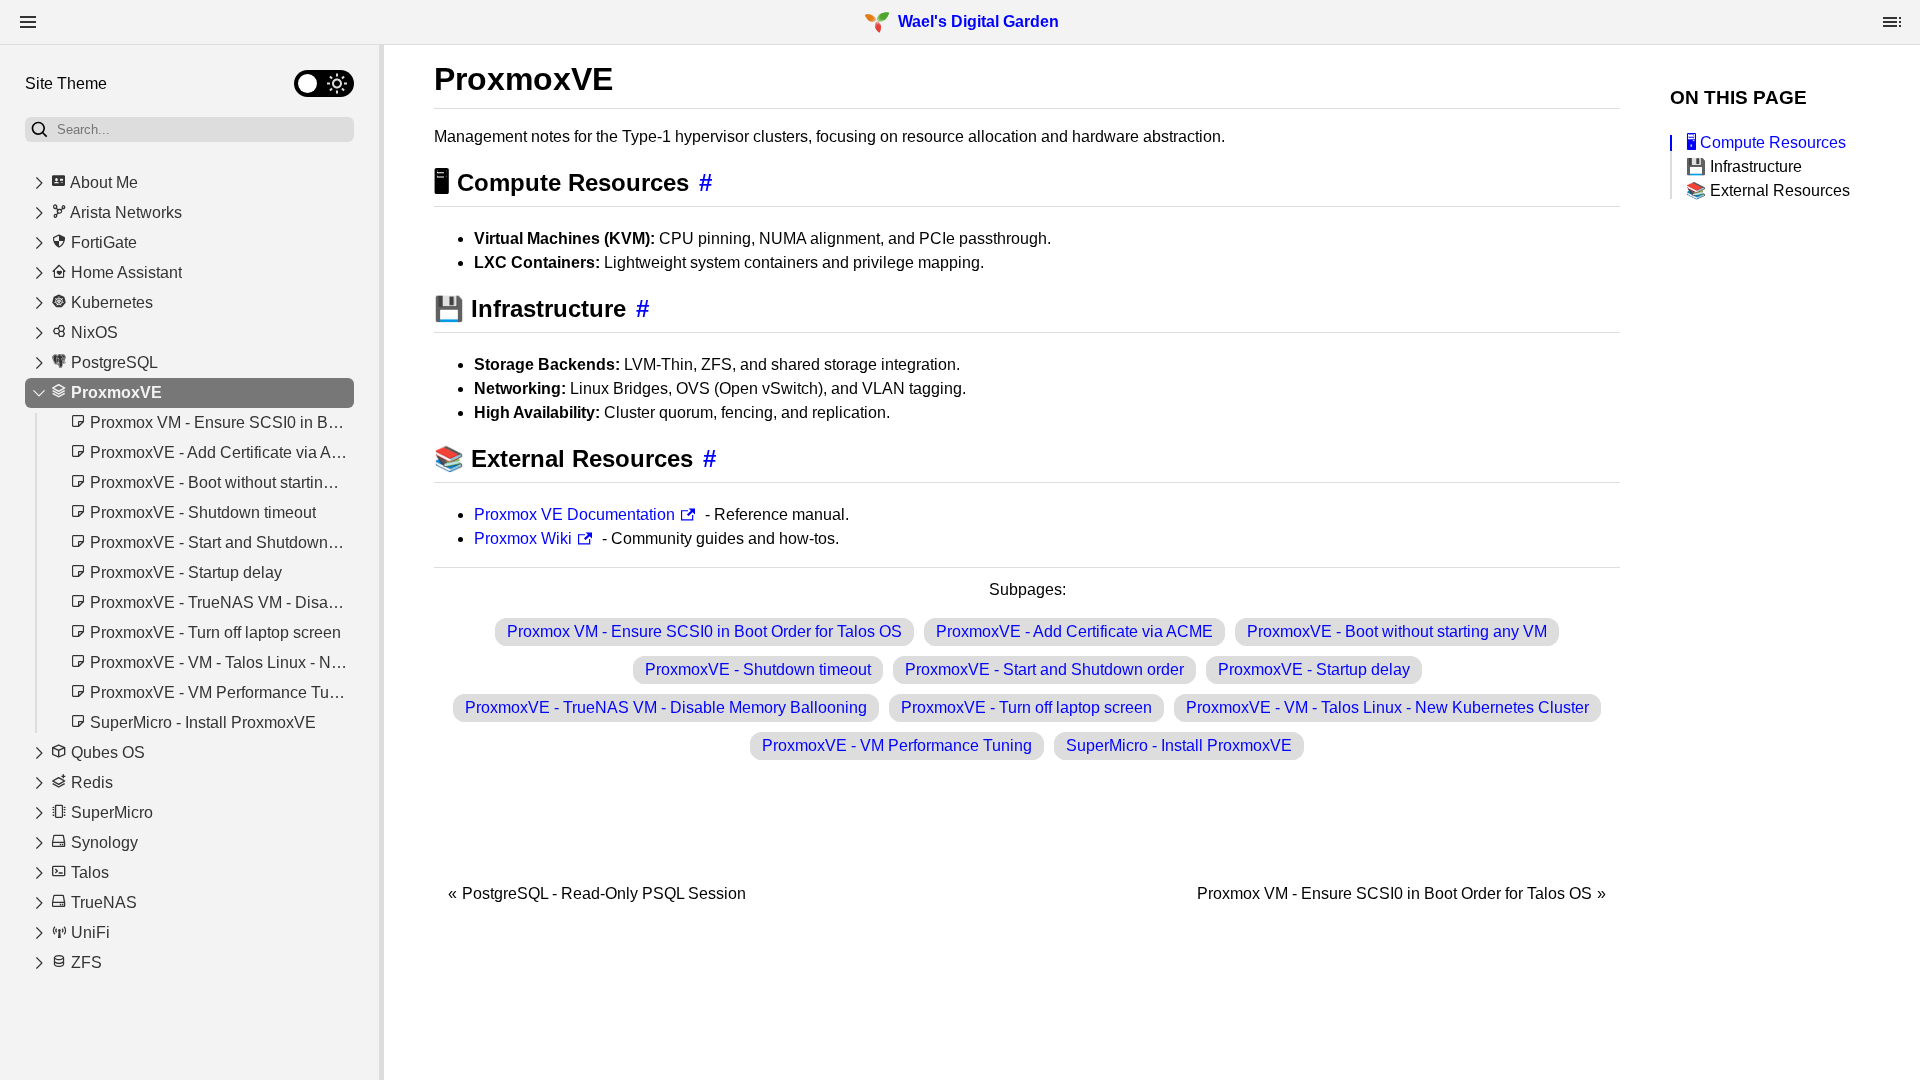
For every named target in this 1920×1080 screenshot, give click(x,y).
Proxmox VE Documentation (574, 514)
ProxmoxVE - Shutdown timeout (758, 669)
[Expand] (39, 183)
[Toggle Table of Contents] (1892, 22)
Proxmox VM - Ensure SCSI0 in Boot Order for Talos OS (704, 631)
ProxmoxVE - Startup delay (1314, 669)
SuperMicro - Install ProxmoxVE (1179, 745)
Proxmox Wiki (523, 538)
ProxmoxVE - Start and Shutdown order (1044, 669)
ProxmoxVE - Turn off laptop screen (1026, 707)
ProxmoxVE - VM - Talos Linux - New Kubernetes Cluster (1387, 707)
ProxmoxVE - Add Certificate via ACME (1074, 631)
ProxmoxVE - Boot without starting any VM (1397, 631)
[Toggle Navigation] (28, 22)
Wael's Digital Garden (978, 21)
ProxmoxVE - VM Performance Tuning (897, 745)
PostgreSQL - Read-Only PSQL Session (604, 893)
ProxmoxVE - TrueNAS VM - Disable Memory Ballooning (666, 707)
